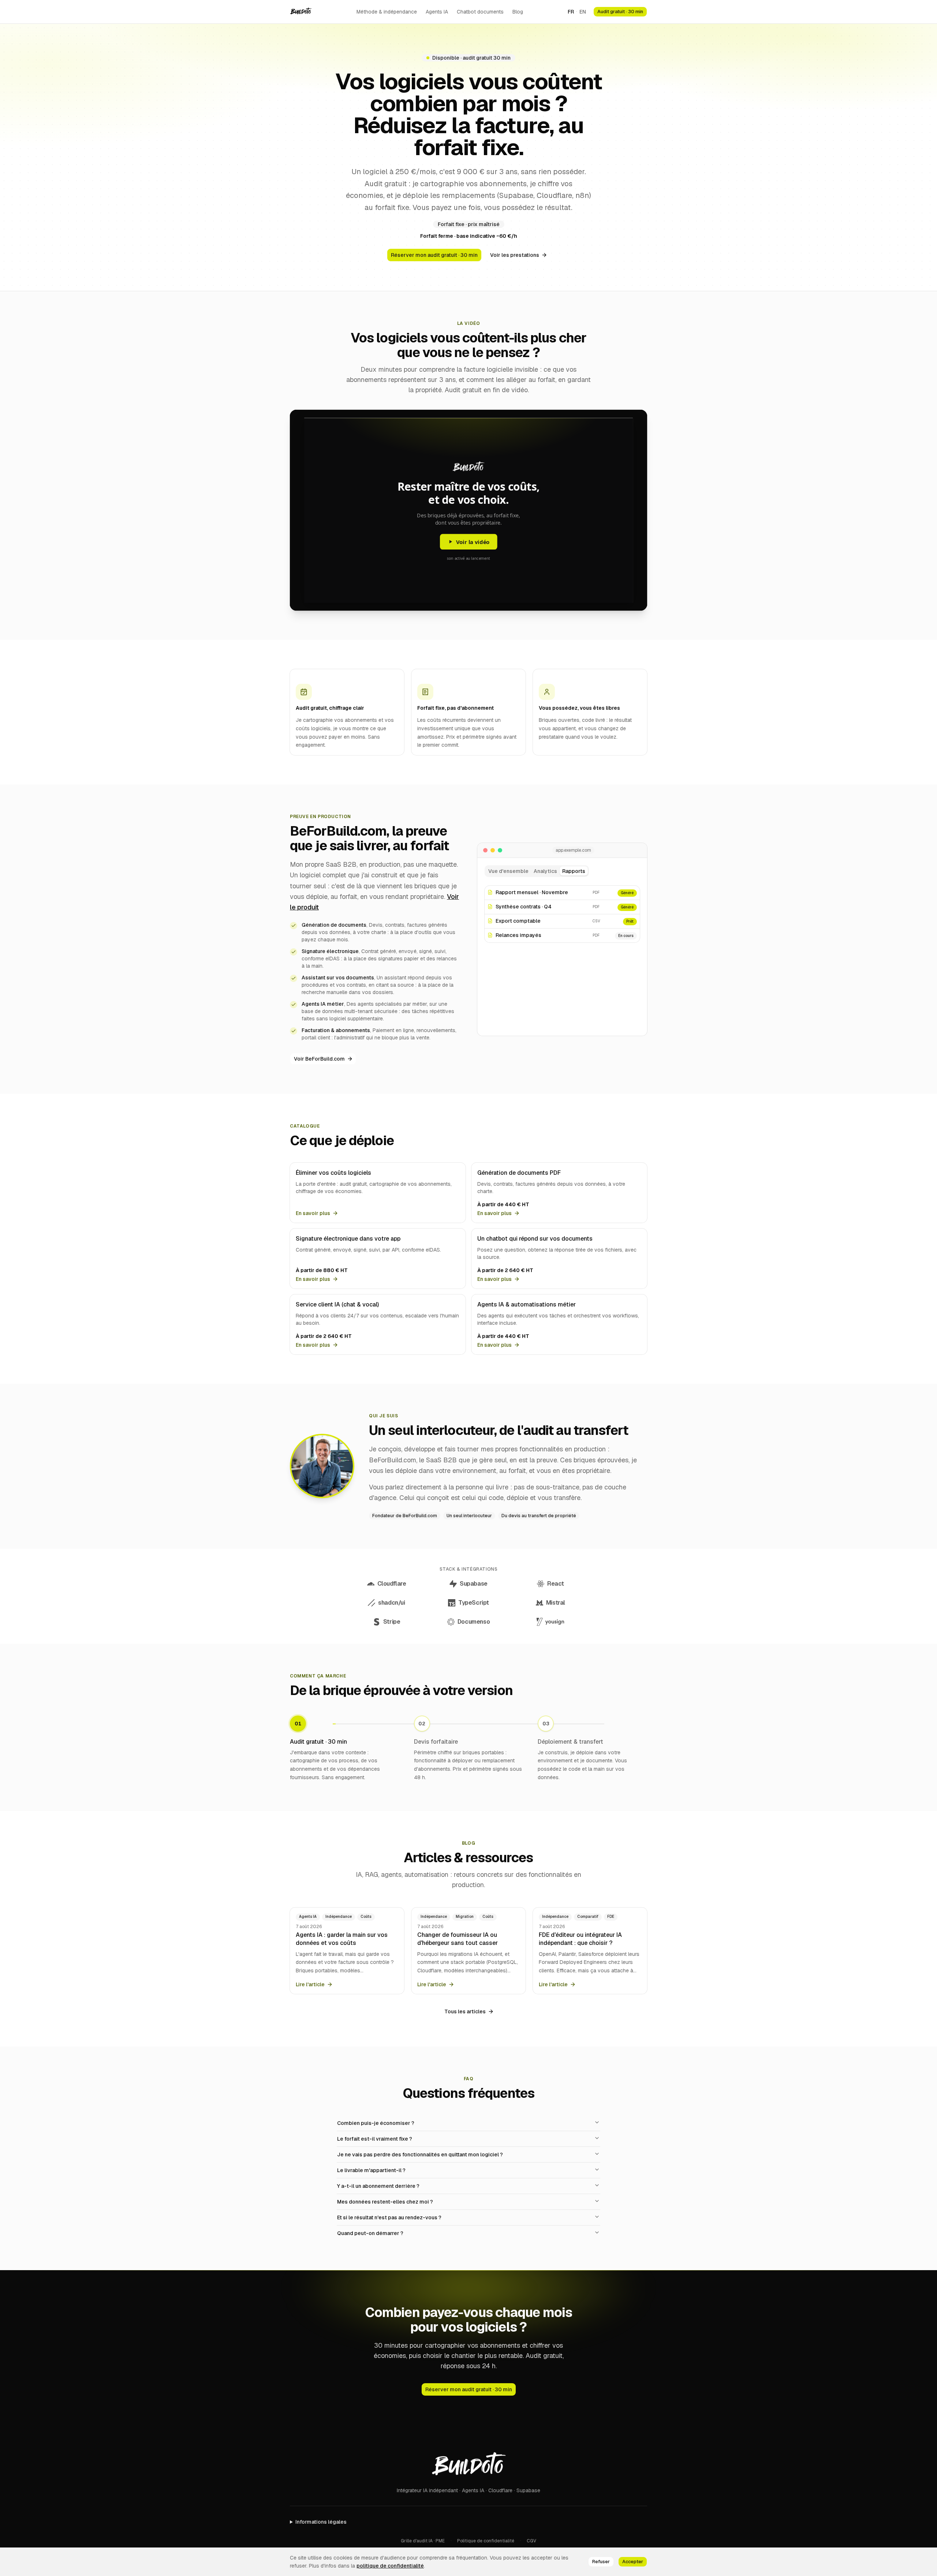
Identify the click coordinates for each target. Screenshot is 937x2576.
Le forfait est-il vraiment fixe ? (375, 2139)
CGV (531, 2541)
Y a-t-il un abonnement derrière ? (378, 2186)
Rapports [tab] (574, 871)
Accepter (633, 2562)
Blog (518, 12)
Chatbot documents (480, 12)
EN (583, 12)
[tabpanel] (562, 956)
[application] (562, 955)
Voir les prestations (515, 255)
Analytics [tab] (545, 871)
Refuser (601, 2562)
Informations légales (321, 2522)
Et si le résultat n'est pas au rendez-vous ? (389, 2217)
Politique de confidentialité (486, 2541)
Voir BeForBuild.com (319, 1059)
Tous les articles (465, 2011)
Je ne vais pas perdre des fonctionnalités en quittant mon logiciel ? (420, 2155)
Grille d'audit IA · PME (423, 2541)
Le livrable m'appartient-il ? (371, 2170)
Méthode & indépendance (387, 12)
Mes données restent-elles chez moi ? (385, 2202)
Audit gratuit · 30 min (620, 12)
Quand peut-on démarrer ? (370, 2233)
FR (571, 12)
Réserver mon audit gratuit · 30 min (434, 255)
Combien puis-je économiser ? (376, 2123)
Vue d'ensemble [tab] (508, 871)
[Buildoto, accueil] (301, 12)
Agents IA (437, 12)
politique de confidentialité (390, 2566)
